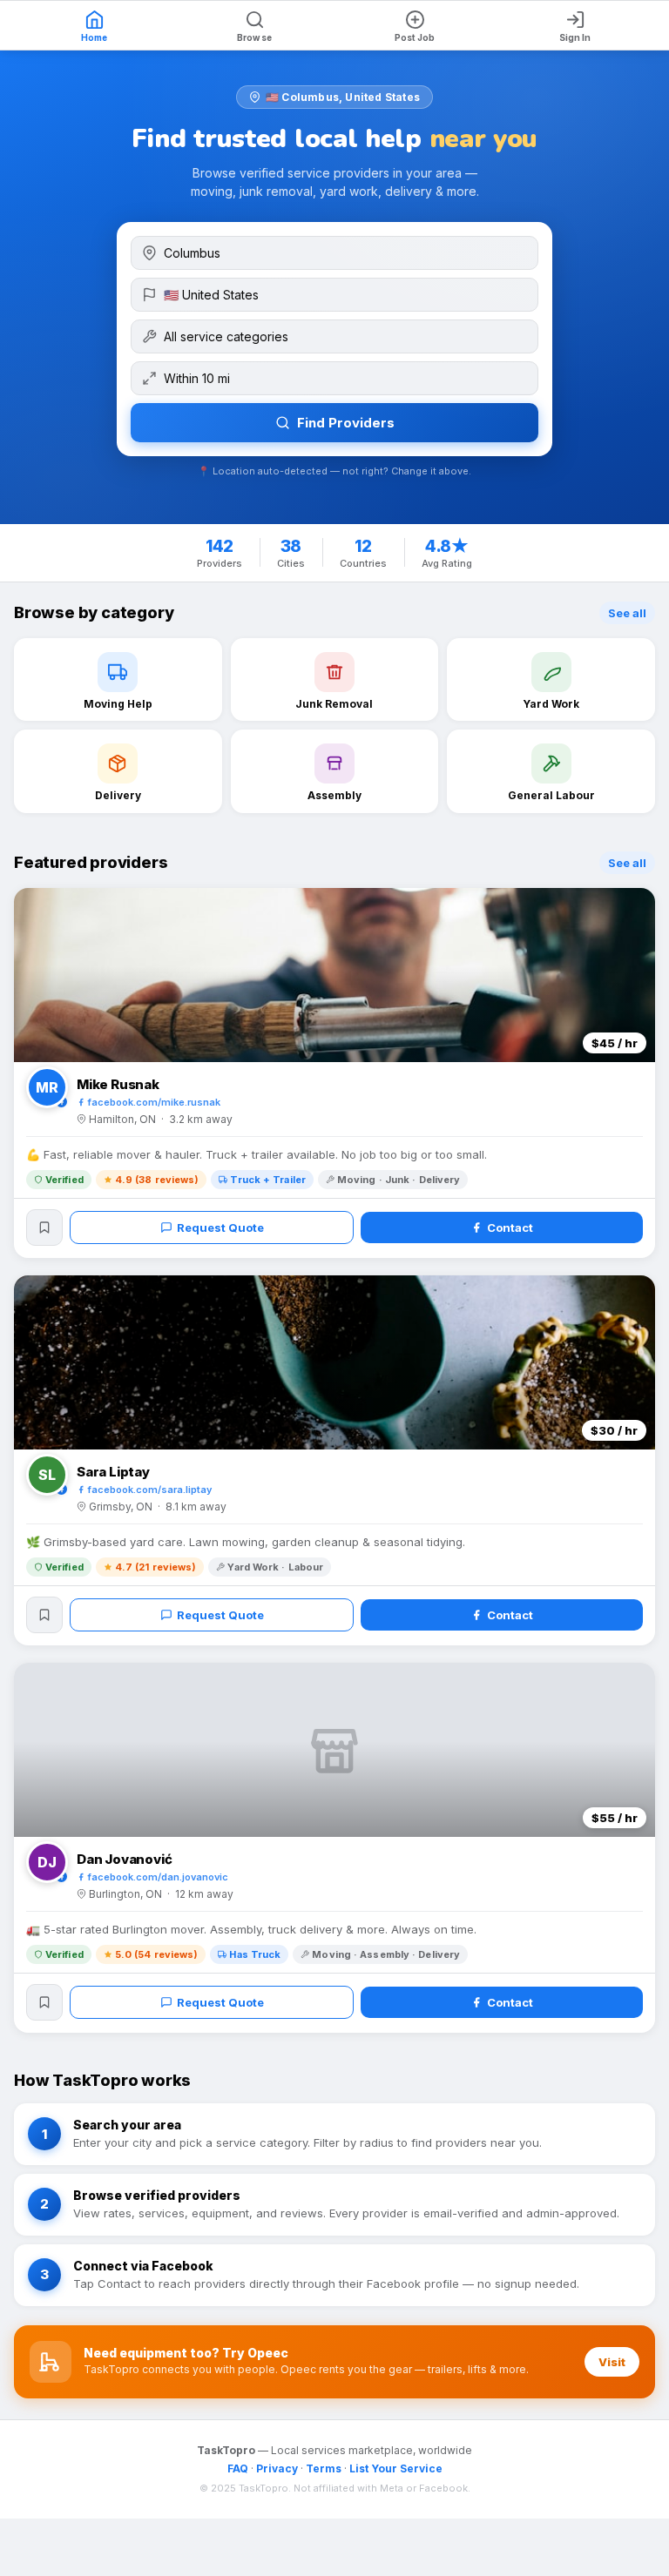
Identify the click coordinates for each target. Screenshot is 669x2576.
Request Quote (220, 1227)
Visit (612, 2362)
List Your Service (396, 2468)
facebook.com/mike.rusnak (154, 1102)
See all (627, 613)
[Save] (44, 1227)
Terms (324, 2468)
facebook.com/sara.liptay (150, 1490)
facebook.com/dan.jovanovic (158, 1877)
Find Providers (346, 423)
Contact (510, 1227)
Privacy (277, 2468)
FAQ (238, 2468)
